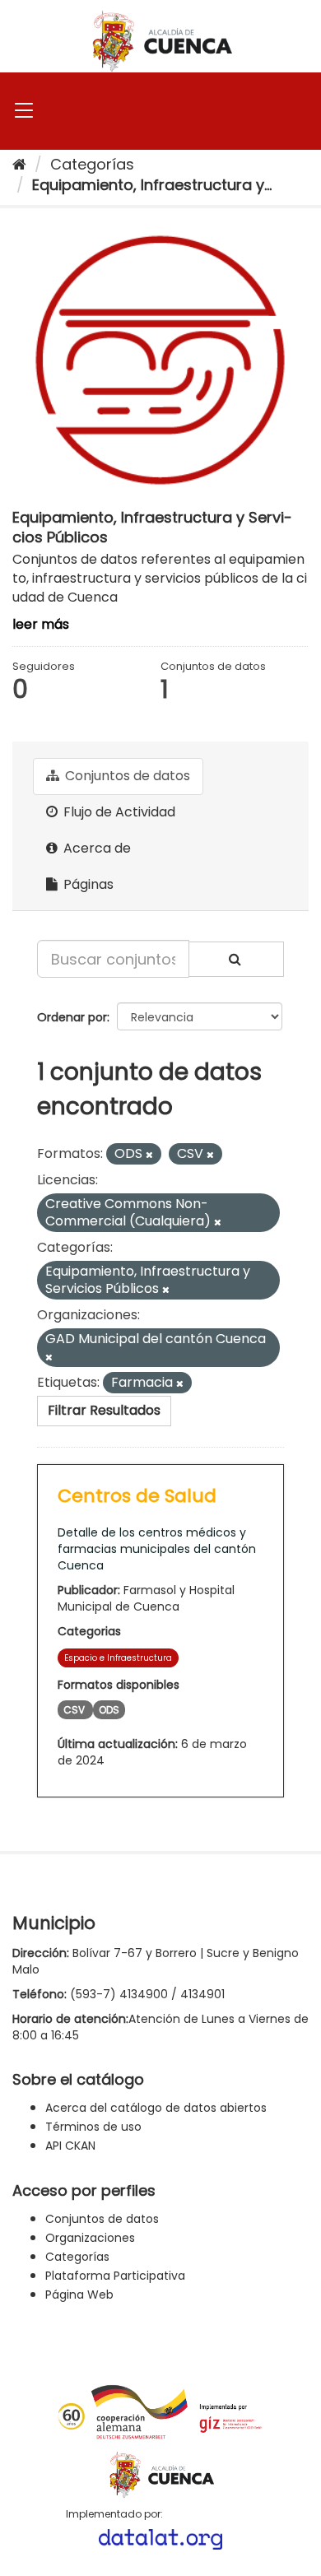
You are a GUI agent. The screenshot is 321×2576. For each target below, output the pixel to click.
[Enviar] (236, 959)
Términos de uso (93, 2127)
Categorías (92, 164)
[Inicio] (19, 164)
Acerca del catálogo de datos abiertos (156, 2108)
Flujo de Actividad (118, 812)
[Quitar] (149, 1155)
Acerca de (95, 848)
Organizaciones (90, 2238)
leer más (41, 624)
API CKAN (70, 2146)
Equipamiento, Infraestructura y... (152, 185)
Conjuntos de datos (126, 776)
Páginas (87, 884)
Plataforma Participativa (115, 2276)
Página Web (79, 2295)
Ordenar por (72, 1017)
